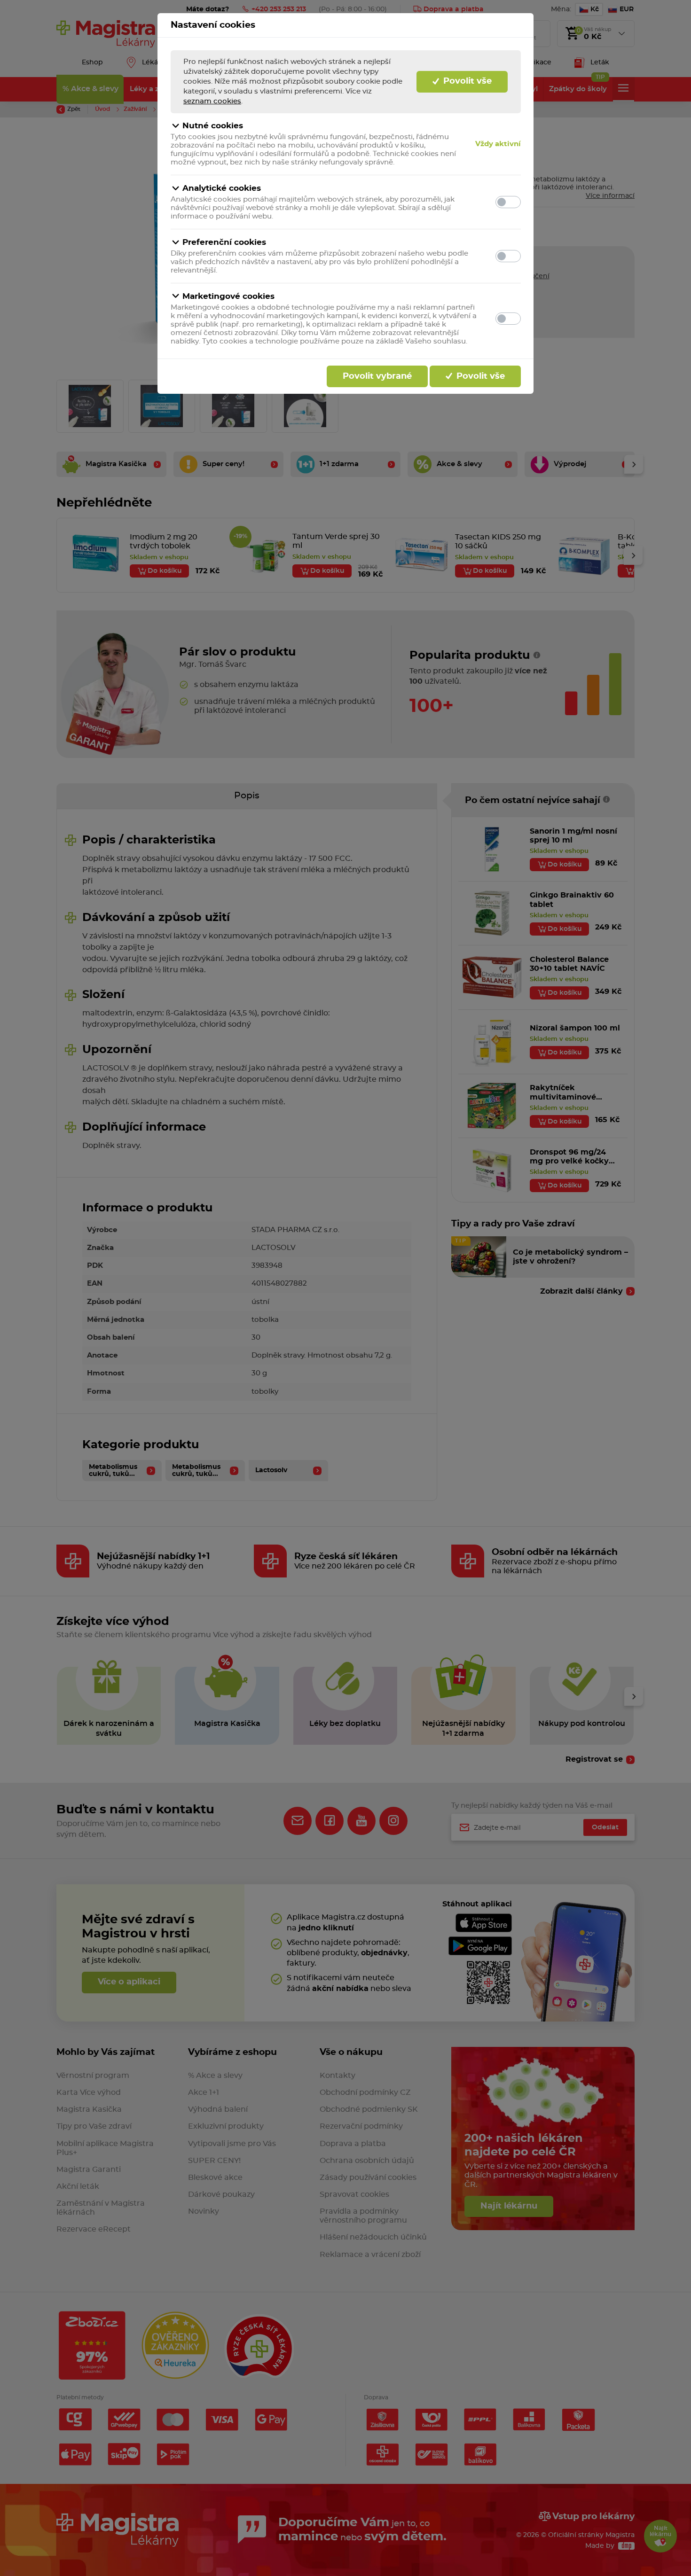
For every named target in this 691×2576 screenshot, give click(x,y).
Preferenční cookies (224, 242)
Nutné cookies (213, 126)
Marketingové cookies (228, 296)
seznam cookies (212, 101)
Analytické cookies (222, 188)
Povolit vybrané (377, 376)
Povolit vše (466, 81)
